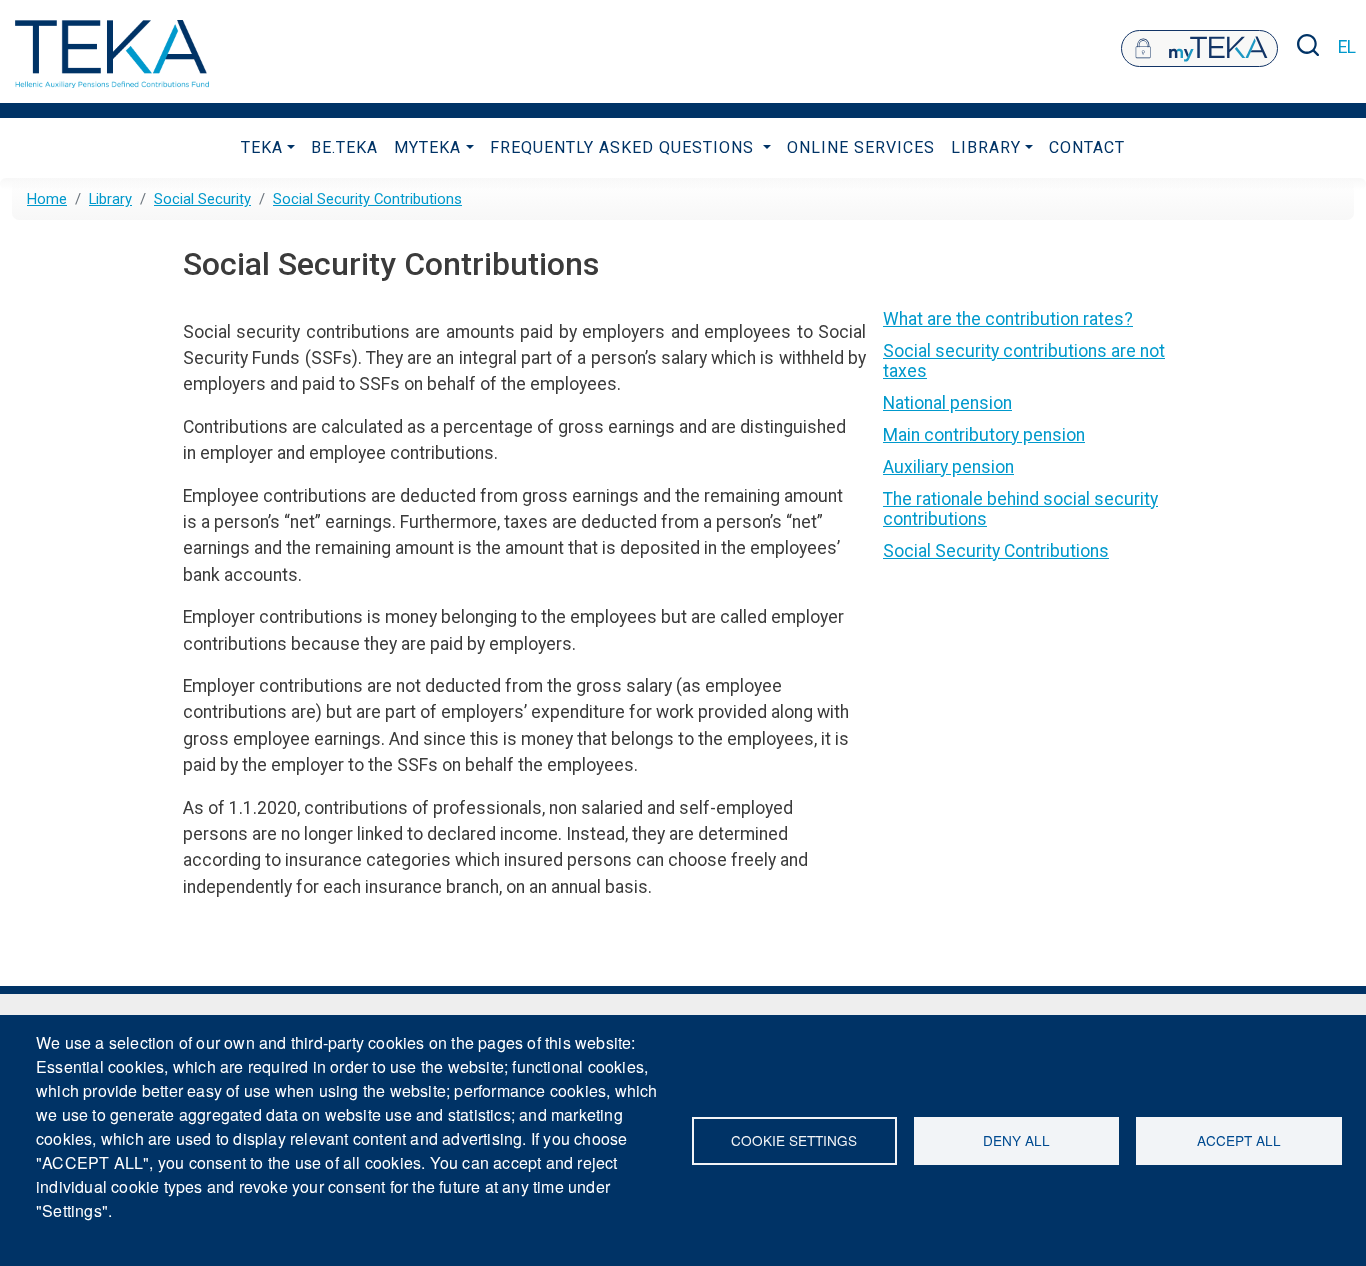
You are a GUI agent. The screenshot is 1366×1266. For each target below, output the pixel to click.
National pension (947, 403)
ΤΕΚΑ (262, 147)
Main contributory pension (984, 435)
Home (47, 199)
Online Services (861, 147)
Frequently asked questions (624, 147)
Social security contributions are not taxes (1024, 361)
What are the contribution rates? (1008, 319)
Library (986, 147)
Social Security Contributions (367, 199)
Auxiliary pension (948, 467)
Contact (1087, 147)
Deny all (1016, 1140)
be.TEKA (344, 147)
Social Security (202, 199)
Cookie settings (794, 1140)
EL (1347, 47)
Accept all (1239, 1140)
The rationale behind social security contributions (1020, 509)
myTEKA (427, 147)
